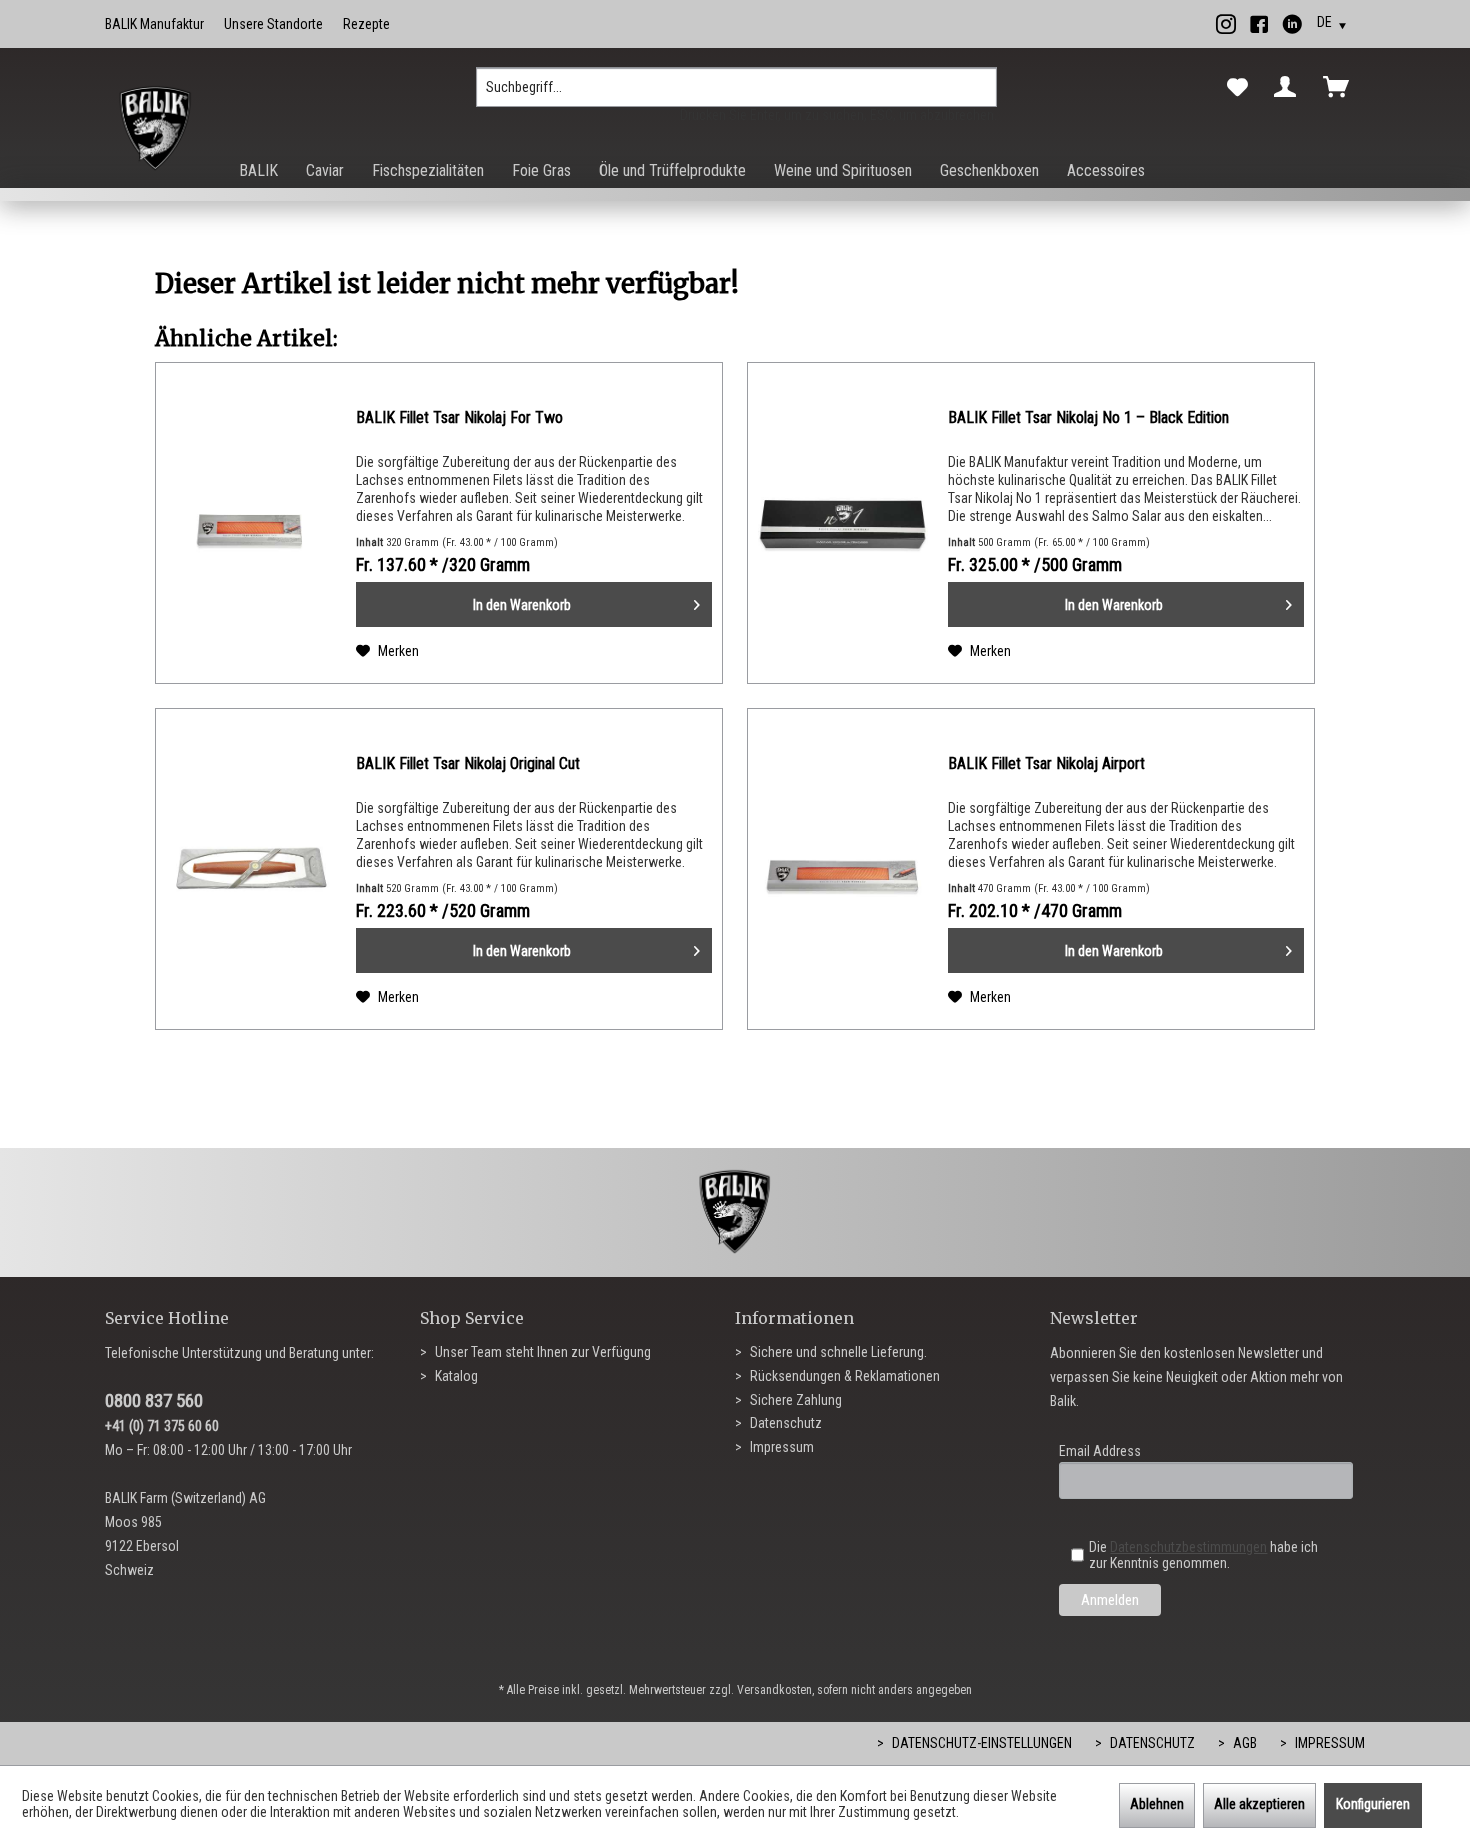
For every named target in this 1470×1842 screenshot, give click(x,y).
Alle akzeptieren (1259, 1804)
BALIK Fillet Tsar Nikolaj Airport (1046, 763)
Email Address (1100, 1451)
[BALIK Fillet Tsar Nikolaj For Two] (251, 523)
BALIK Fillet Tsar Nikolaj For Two (459, 417)
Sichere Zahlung (794, 1400)
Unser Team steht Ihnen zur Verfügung (541, 1352)
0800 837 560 (154, 1400)
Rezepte (366, 24)
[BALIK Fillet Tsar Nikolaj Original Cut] (251, 869)
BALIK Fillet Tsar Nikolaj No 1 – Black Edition (1088, 417)
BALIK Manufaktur (154, 24)
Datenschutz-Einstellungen (980, 1743)
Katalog (455, 1376)
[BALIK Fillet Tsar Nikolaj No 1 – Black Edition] (843, 523)
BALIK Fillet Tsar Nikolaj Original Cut (468, 763)
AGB (1243, 1743)
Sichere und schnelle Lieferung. (837, 1352)
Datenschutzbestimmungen (1188, 1547)
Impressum (780, 1447)
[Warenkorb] (1340, 87)
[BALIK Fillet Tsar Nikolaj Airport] (843, 869)
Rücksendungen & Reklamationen (843, 1376)
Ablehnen (1157, 1804)
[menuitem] (736, 95)
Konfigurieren (1373, 1804)
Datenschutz (784, 1423)
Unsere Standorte (273, 24)
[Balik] (155, 129)
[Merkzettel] (1237, 88)
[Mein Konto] (1289, 87)
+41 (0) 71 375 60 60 (162, 1426)
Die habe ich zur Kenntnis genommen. (1203, 1555)
